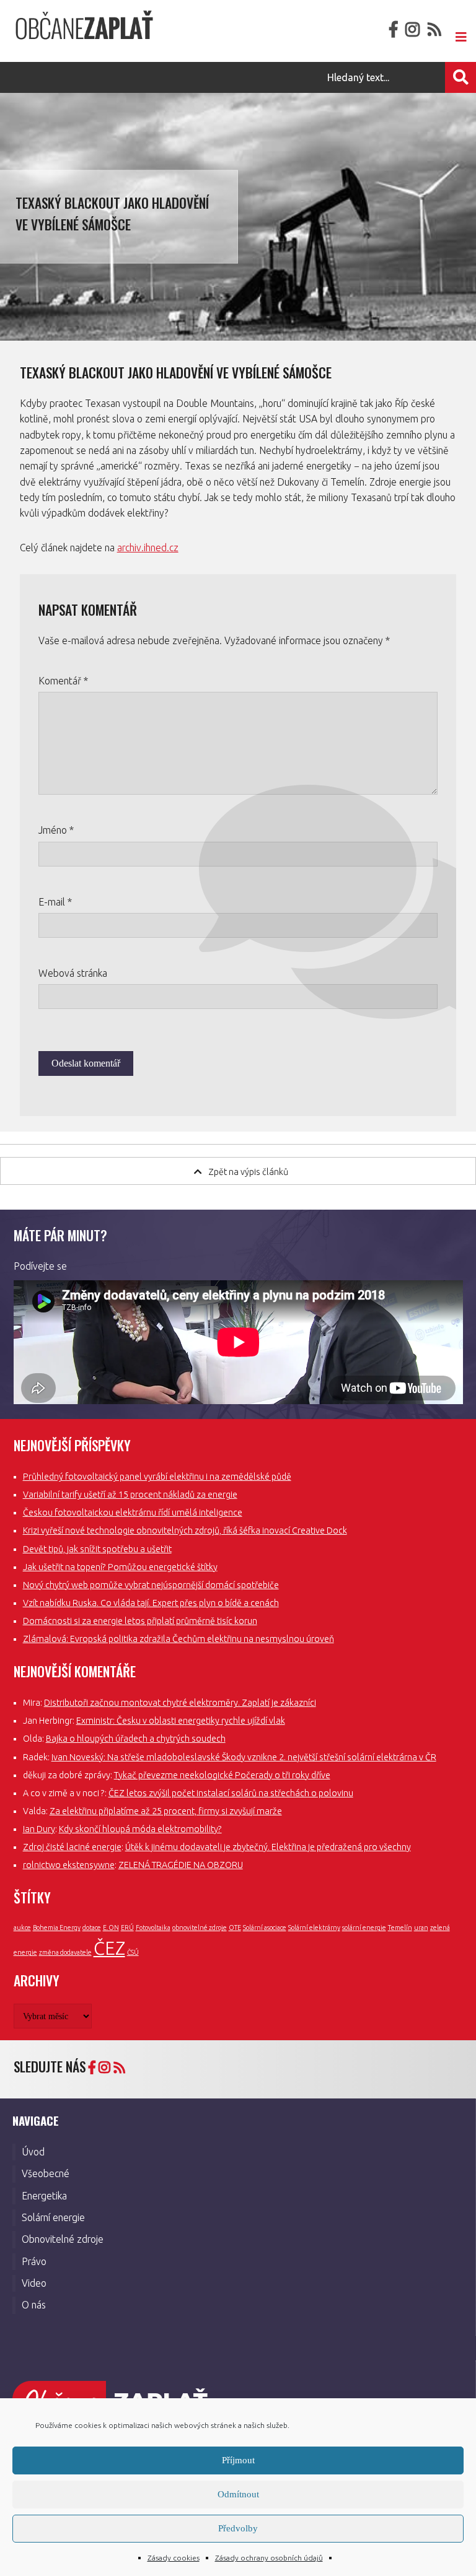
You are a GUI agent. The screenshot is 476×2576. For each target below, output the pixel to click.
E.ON (111, 1928)
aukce (22, 1928)
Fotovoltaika (153, 1928)
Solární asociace (265, 1928)
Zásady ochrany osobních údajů (269, 2558)
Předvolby (238, 2528)
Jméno (56, 830)
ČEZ (109, 1948)
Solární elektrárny (314, 1928)
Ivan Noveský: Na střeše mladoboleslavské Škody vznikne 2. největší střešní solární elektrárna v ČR (244, 1757)
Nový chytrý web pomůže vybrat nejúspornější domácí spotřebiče (151, 1585)
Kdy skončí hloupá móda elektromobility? (140, 1829)
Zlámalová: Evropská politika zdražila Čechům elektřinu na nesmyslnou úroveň (178, 1639)
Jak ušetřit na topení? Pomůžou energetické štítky (120, 1567)
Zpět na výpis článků (248, 1172)
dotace (92, 1928)
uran (421, 1928)
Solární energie (53, 2217)
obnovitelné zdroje (200, 1928)
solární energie (364, 1928)
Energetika (44, 2196)
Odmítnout (238, 2494)
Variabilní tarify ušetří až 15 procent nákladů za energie (130, 1495)
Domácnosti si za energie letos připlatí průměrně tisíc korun (140, 1621)
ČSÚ (133, 1952)
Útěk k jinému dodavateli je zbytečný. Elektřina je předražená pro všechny (268, 1847)
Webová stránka (73, 973)
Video (34, 2283)
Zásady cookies (174, 2558)
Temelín (400, 1928)
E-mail (55, 902)
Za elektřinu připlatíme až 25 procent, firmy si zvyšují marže (166, 1811)
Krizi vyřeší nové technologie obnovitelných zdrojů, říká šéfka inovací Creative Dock (185, 1530)
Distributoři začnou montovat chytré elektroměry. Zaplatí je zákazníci (180, 1703)
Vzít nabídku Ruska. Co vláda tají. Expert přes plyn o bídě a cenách (151, 1603)
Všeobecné (46, 2173)
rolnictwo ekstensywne (69, 1865)
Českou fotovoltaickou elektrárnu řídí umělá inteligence (133, 1513)
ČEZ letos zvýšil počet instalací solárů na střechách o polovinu (231, 1793)
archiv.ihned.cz (148, 548)
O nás (34, 2305)
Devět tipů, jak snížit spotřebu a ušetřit (97, 1549)
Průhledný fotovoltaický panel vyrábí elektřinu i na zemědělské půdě (157, 1477)
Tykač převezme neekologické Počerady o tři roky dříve (222, 1775)
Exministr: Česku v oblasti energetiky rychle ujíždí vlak (181, 1721)
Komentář (63, 681)
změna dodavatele (65, 1952)
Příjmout (238, 2460)
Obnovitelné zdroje (63, 2239)
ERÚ (127, 1928)
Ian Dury (39, 1829)
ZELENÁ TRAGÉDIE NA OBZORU (181, 1865)
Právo (34, 2261)
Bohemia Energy (57, 1928)
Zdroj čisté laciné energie (72, 1847)
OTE (235, 1928)
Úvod (33, 2152)
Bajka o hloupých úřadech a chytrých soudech (136, 1739)
